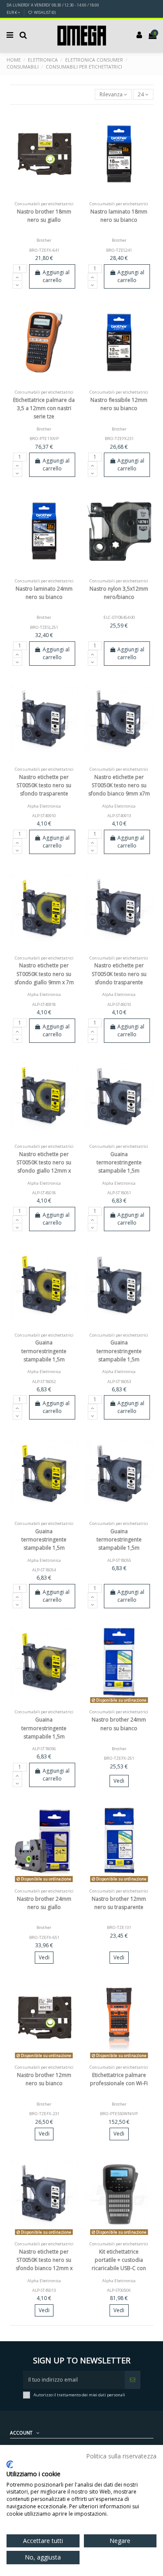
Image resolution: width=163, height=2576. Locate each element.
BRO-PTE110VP (44, 439)
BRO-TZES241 (119, 250)
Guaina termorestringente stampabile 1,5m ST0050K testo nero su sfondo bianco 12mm (119, 1548)
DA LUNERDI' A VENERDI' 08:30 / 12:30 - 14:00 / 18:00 (53, 5)
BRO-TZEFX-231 (44, 2114)
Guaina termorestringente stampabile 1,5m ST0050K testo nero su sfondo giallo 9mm (44, 1548)
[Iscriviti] (133, 2380)
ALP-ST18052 (44, 1382)
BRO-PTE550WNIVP (119, 2114)
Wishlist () (44, 12)
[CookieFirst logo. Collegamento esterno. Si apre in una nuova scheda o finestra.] (10, 2464)
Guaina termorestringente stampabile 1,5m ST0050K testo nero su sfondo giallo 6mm (44, 1359)
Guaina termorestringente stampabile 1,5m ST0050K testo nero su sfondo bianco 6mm (119, 1171)
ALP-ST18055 (119, 1560)
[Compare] (44, 195)
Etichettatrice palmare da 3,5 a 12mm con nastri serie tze (44, 408)
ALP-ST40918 (44, 1004)
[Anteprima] (54, 195)
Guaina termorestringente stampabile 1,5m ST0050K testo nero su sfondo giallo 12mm (44, 1736)
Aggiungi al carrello (56, 276)
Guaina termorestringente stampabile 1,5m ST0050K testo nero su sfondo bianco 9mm (119, 1359)
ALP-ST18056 (44, 1749)
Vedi (119, 1781)
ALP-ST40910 (44, 816)
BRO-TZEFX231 (119, 439)
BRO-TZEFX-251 (119, 1758)
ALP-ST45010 (119, 1004)
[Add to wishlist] (34, 195)
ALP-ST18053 (119, 1382)
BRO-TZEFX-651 (44, 1937)
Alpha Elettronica (44, 806)
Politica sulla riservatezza (121, 2456)
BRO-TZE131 (119, 1927)
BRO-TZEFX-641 (44, 250)
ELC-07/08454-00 (119, 617)
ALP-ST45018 (44, 1193)
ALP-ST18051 (119, 1193)
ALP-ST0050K (119, 2290)
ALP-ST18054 (44, 1570)
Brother (44, 240)
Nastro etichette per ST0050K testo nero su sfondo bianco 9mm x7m (119, 785)
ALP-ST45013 (44, 2290)
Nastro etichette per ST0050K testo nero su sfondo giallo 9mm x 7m (44, 974)
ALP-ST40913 (119, 816)
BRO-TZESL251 (44, 627)
